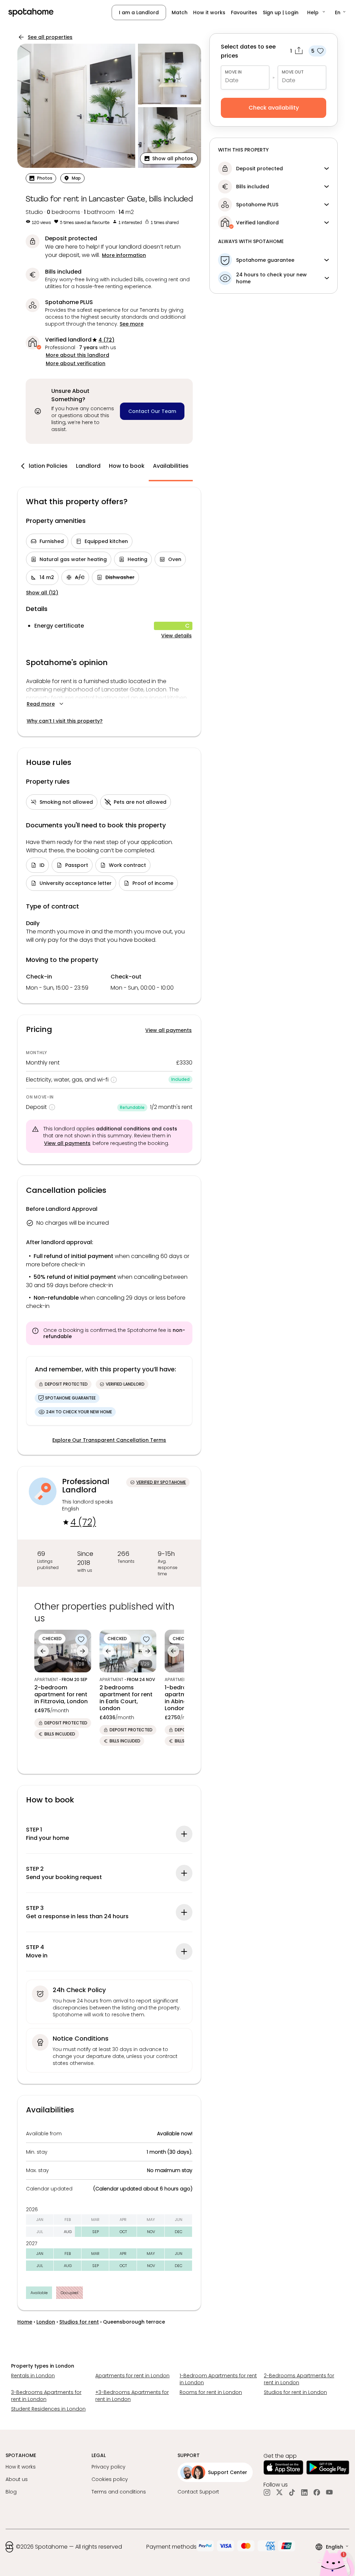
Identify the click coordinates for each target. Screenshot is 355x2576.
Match (180, 12)
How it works (209, 12)
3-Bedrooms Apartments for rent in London (46, 2396)
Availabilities (171, 466)
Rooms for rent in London (211, 2392)
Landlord (88, 466)
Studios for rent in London (295, 2392)
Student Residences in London (48, 2409)
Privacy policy (109, 2467)
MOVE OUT (293, 72)
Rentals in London (33, 2376)
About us (17, 2479)
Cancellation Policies (38, 466)
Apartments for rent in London (132, 2376)
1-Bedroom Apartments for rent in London (218, 2379)
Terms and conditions (119, 2492)
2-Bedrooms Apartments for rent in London (299, 2379)
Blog (11, 2492)
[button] (317, 12)
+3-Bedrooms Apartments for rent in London (132, 2396)
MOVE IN (233, 72)
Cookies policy (110, 2479)
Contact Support (198, 2492)
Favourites (244, 12)
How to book (127, 466)
